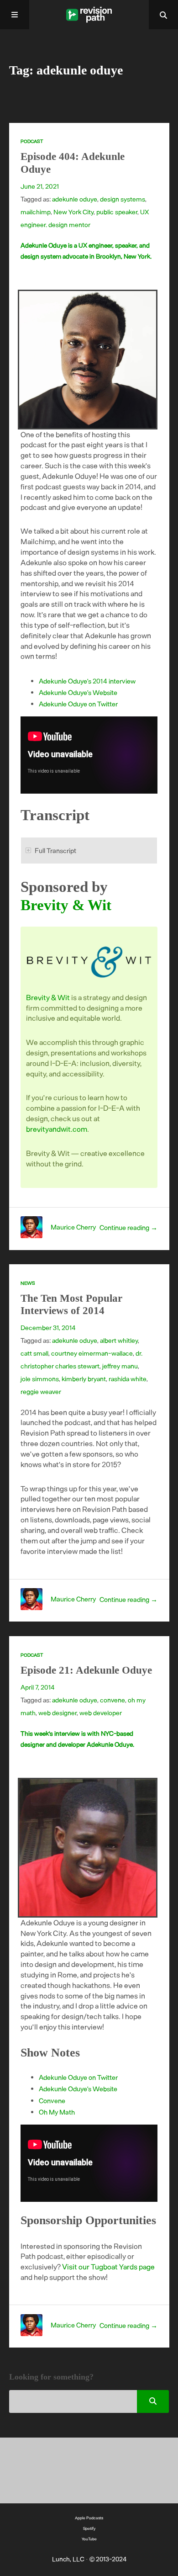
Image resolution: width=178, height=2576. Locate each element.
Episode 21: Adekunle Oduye (86, 1670)
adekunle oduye (75, 199)
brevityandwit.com (57, 1129)
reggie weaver (41, 1391)
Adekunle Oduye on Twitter (78, 704)
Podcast (32, 141)
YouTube (89, 2539)
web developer (101, 1713)
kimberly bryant (84, 1379)
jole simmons (40, 1379)
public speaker (117, 212)
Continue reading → (128, 1227)
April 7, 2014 (38, 1687)
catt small (34, 1353)
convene (113, 1700)
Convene (52, 2100)
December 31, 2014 (48, 1328)
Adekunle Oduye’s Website (78, 692)
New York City (73, 212)
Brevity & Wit (66, 905)
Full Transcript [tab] (55, 850)
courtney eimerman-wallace (92, 1353)
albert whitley (119, 1340)
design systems (123, 199)
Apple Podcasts (89, 2518)
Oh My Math (57, 2112)
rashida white (128, 1379)
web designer (58, 1713)
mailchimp (36, 212)
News (28, 1283)
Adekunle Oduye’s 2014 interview (87, 681)
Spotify (89, 2528)
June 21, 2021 (40, 186)
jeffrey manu (120, 1366)
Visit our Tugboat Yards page (108, 2266)
